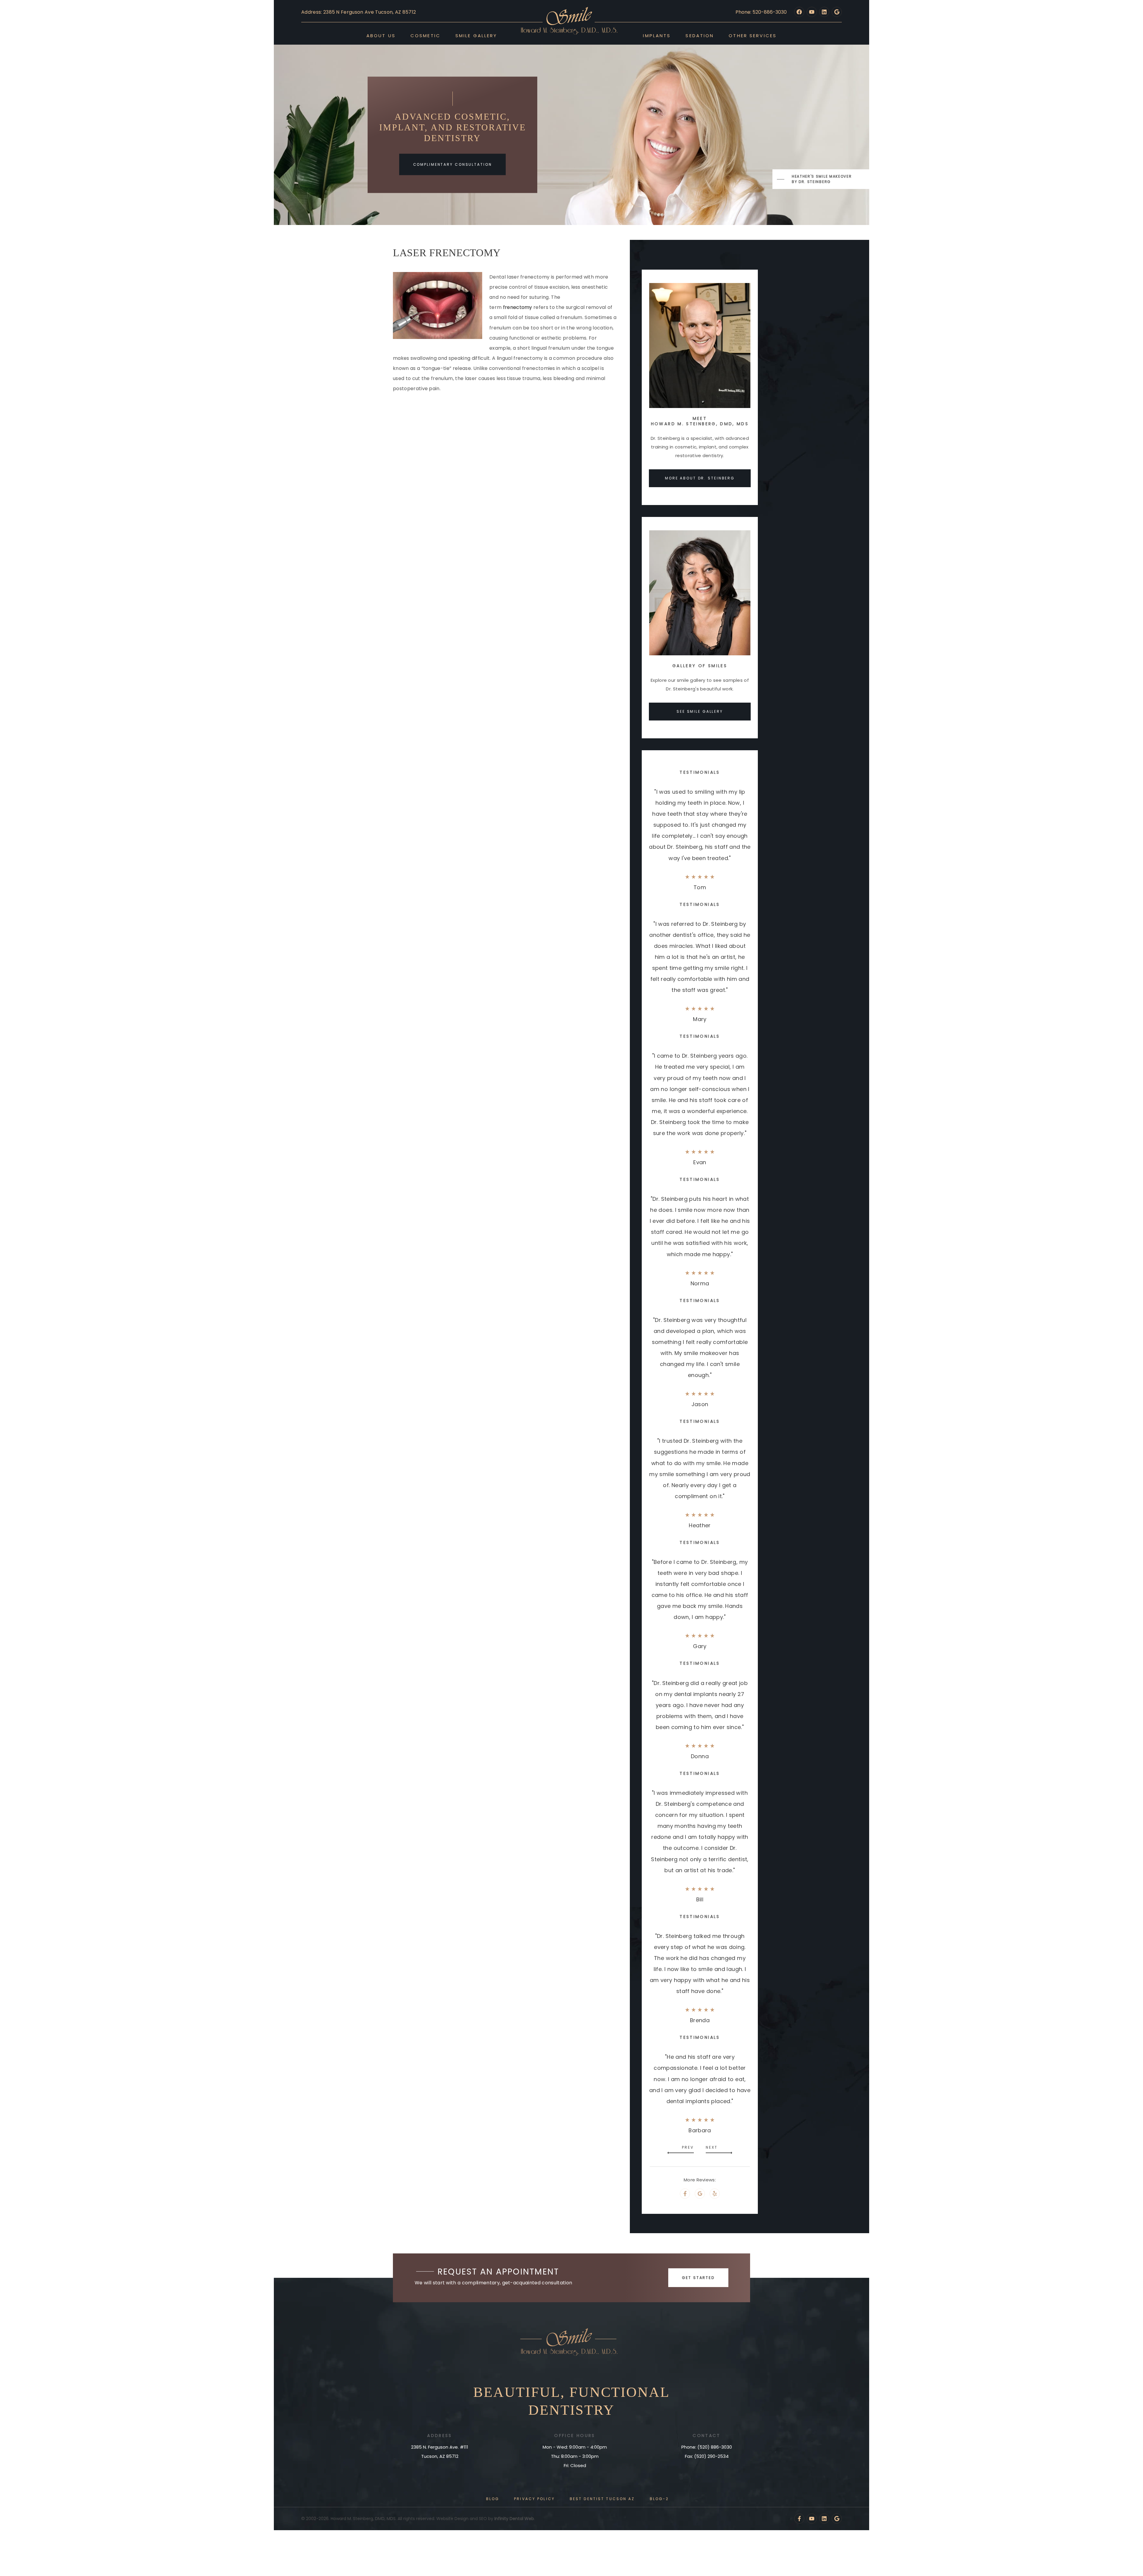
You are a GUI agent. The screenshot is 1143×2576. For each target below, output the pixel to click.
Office (564, 2436)
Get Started (698, 2278)
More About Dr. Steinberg (700, 478)
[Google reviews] (837, 12)
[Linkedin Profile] (824, 12)
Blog (493, 2499)
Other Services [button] (753, 36)
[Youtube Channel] (812, 12)
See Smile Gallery (700, 711)
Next (712, 2147)
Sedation (700, 36)
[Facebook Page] (799, 12)
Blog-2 (659, 2499)
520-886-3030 (770, 12)
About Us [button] (381, 36)
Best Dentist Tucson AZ (602, 2499)
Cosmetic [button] (425, 36)
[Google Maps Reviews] (837, 2519)
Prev (688, 2147)
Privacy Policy (534, 2499)
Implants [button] (657, 36)
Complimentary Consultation (453, 164)
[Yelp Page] (715, 2194)
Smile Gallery (476, 36)
